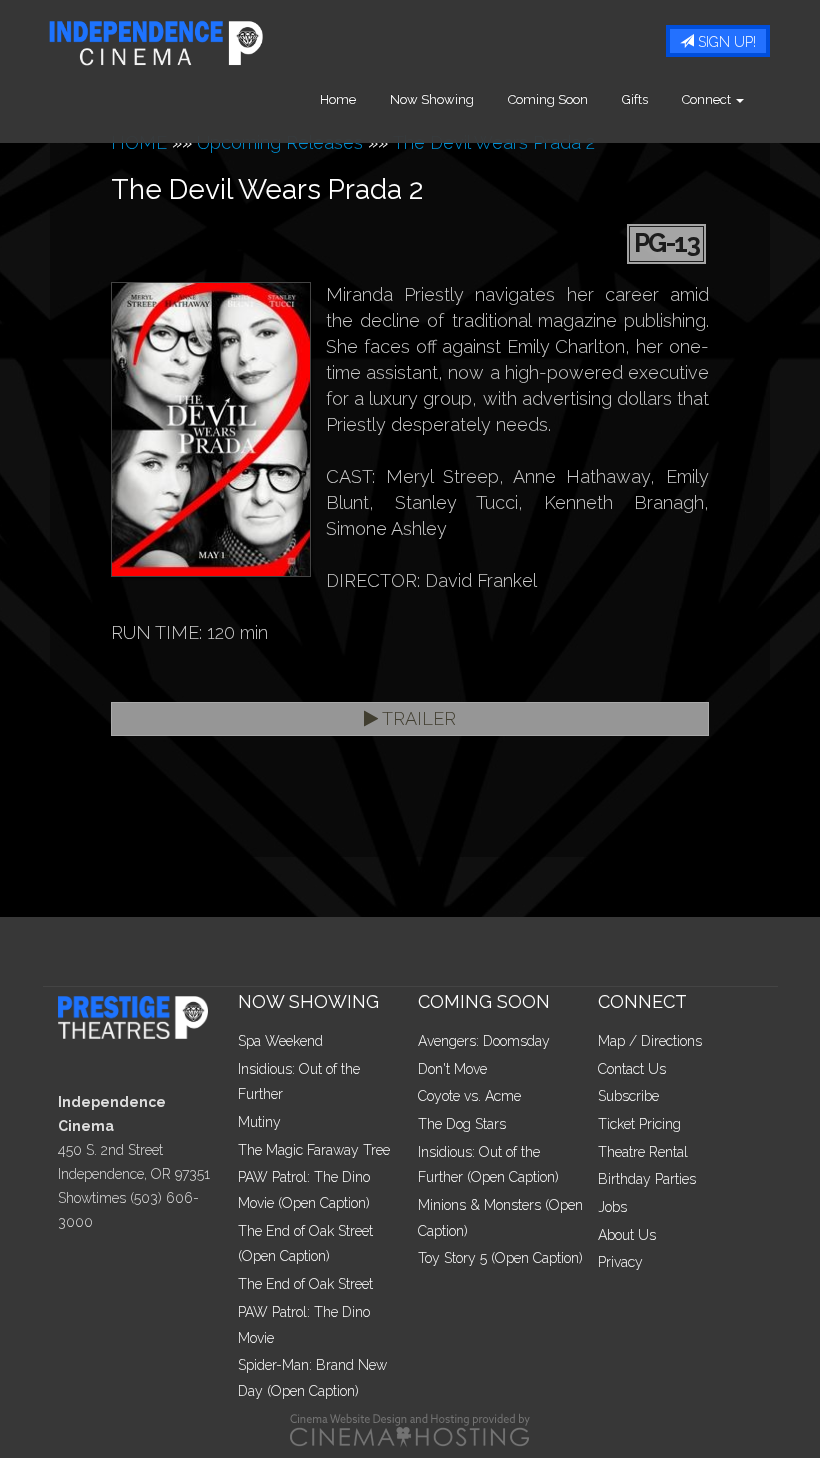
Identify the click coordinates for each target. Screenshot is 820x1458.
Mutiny (259, 1122)
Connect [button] (708, 99)
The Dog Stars (462, 1124)
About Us (627, 1235)
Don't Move (452, 1069)
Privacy (620, 1262)
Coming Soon (548, 99)
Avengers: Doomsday (484, 1041)
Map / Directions (650, 1041)
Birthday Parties (647, 1179)
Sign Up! (725, 42)
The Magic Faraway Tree (314, 1150)
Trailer (417, 718)
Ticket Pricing (639, 1124)
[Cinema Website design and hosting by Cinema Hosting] (410, 1429)
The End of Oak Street (305, 1284)
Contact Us (632, 1069)
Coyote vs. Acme (469, 1096)
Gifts (635, 99)
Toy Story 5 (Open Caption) (500, 1258)
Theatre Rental (643, 1152)
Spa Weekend (280, 1041)
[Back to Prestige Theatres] (140, 1015)
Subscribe (628, 1096)
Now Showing (432, 99)
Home (338, 99)
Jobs (612, 1207)
